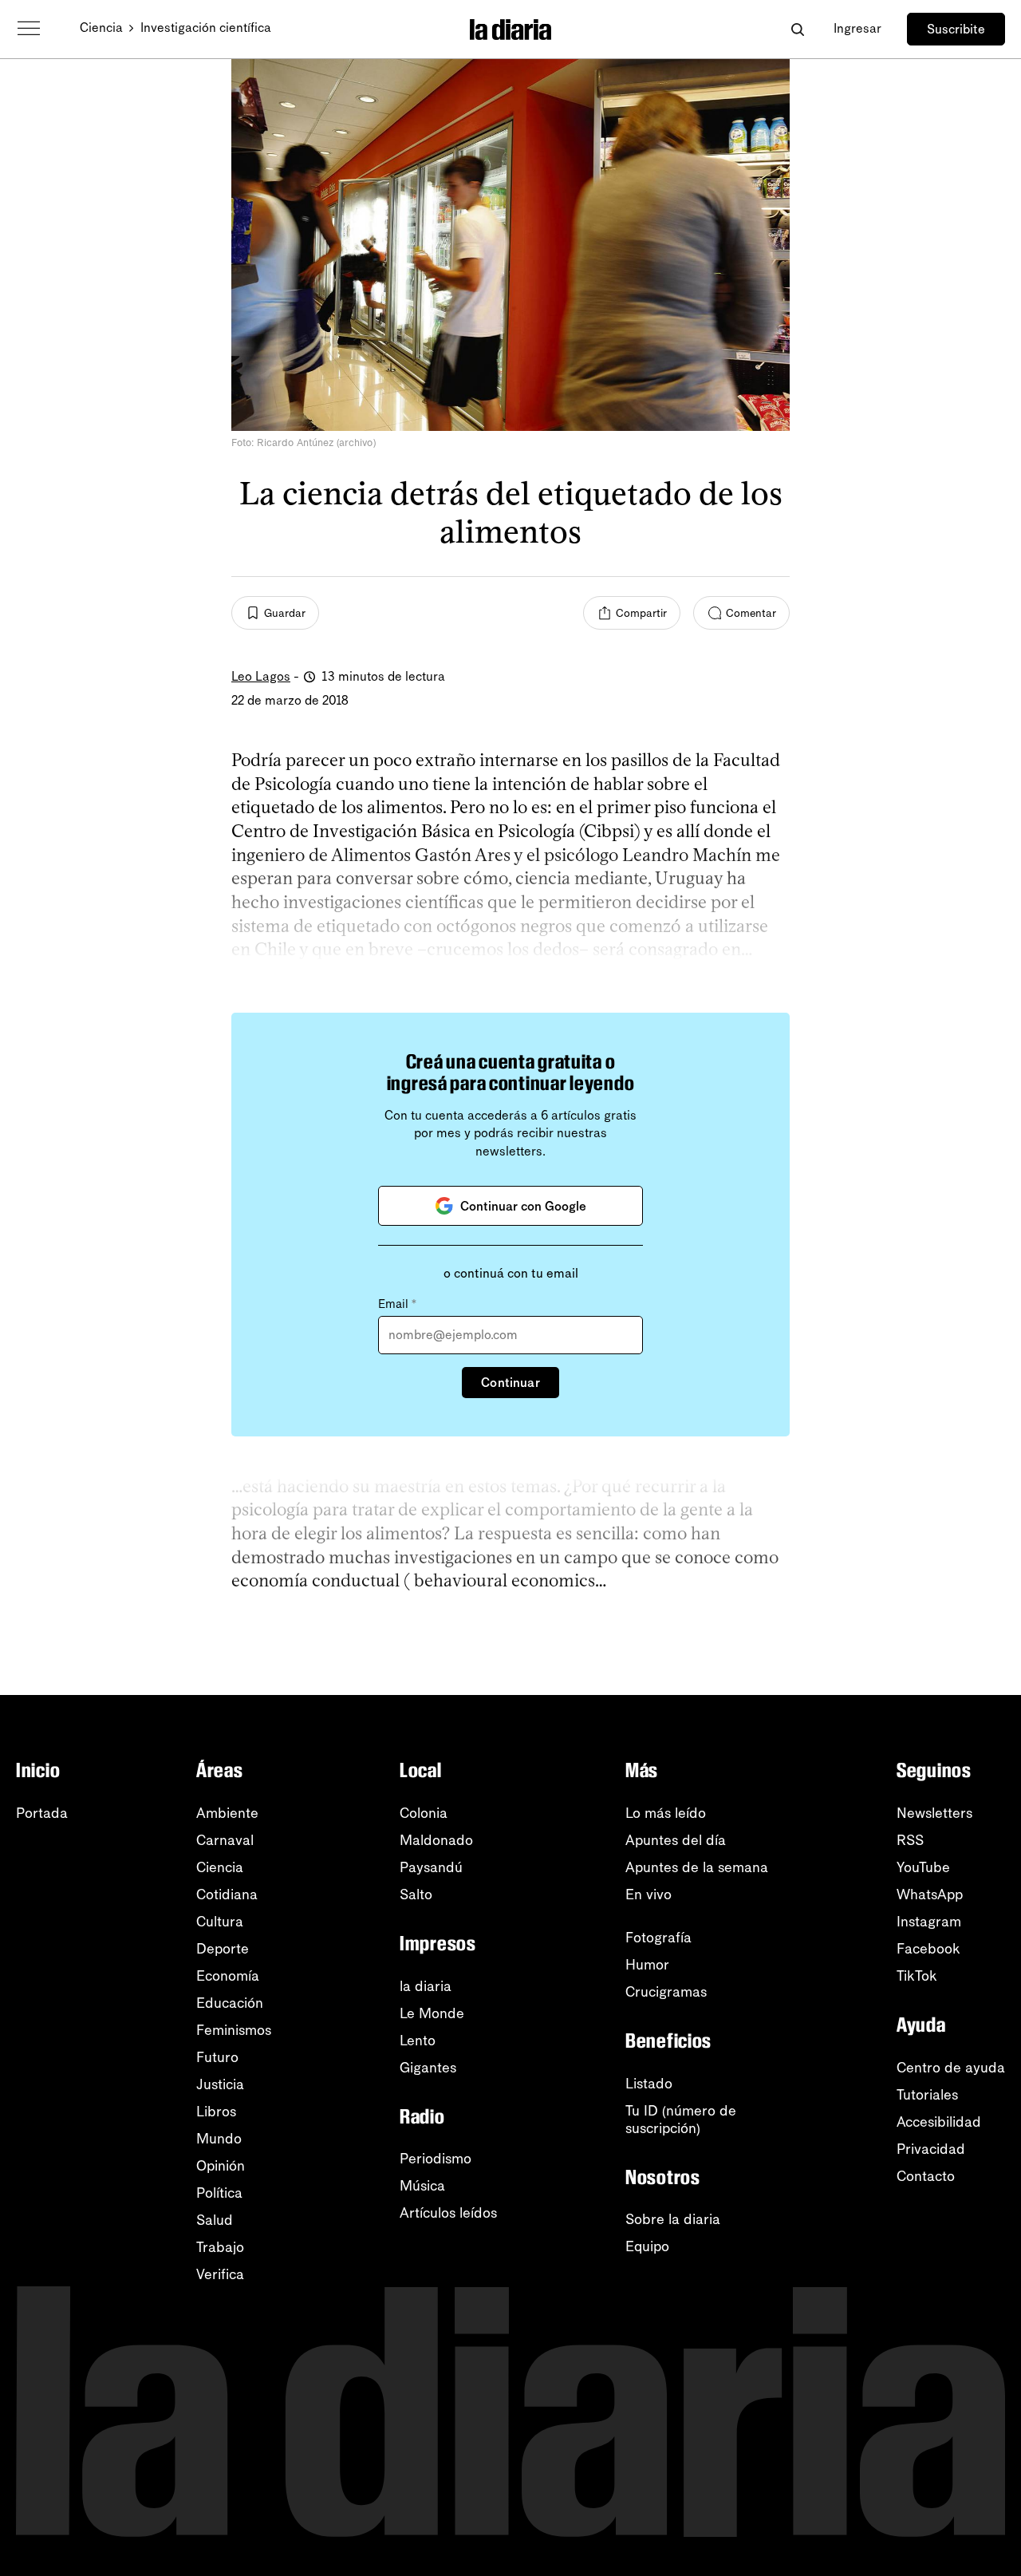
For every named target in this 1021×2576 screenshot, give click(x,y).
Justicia (220, 2084)
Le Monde (432, 2013)
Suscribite (956, 29)
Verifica (220, 2274)
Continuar (510, 1383)
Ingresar (857, 28)
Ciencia (101, 28)
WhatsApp (930, 1894)
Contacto (926, 2176)
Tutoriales (927, 2095)
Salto (416, 1894)
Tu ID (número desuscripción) (681, 2120)
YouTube (923, 1867)
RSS (910, 1840)
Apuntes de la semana (697, 1867)
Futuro (217, 2057)
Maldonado (436, 1840)
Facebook (928, 1949)
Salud (215, 2220)
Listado (649, 2084)
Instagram (929, 1922)
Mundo (219, 2139)
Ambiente (227, 1813)
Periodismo (436, 2159)
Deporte (223, 1949)
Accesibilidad (939, 2122)
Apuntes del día (676, 1840)
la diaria (426, 1986)
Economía (228, 1976)
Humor (647, 1965)
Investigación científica (206, 28)
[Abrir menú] (29, 29)
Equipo (647, 2246)
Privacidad (931, 2149)
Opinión (221, 2166)
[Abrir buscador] (797, 29)
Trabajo (220, 2247)
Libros (216, 2112)
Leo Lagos (261, 676)
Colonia (424, 1813)
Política (219, 2193)
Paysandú (431, 1867)
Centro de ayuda (951, 2068)
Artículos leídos (448, 2213)
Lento (418, 2041)
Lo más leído (666, 1813)
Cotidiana (227, 1894)
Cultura (220, 1922)
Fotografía (658, 1938)
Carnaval (225, 1840)
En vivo (648, 1894)
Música (422, 2186)
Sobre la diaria (673, 2219)
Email (397, 1304)
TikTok (917, 1976)
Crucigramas (666, 1992)
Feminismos (234, 2030)
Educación (230, 2003)
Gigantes (428, 2068)
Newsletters (934, 1813)
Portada (42, 1813)
